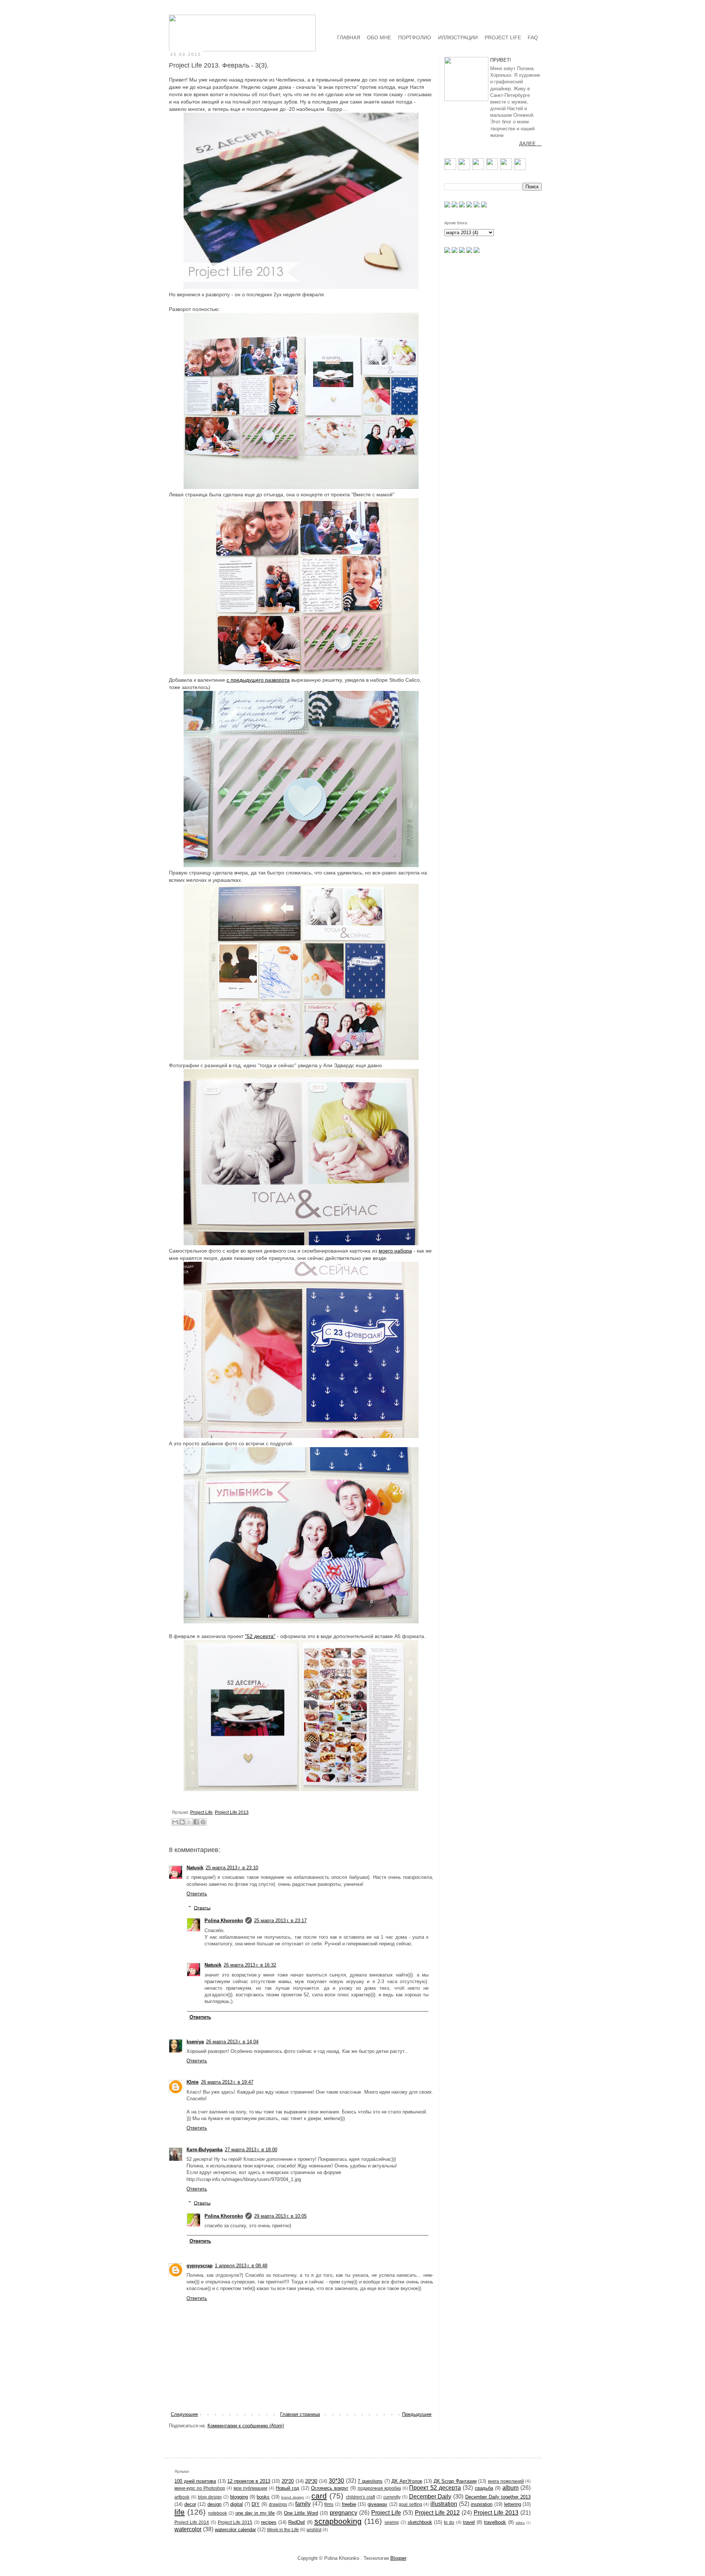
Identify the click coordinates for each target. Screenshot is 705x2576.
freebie (349, 2504)
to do (449, 2522)
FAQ (533, 37)
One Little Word (301, 2513)
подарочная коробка (379, 2488)
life (180, 2512)
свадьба (484, 2488)
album (510, 2488)
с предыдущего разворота (258, 680)
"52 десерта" (260, 1636)
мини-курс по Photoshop (200, 2488)
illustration (444, 2504)
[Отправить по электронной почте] (175, 1822)
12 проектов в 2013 (249, 2481)
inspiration (482, 2504)
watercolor (188, 2529)
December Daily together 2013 (498, 2497)
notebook (218, 2513)
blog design (210, 2497)
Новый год (288, 2488)
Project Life (201, 1812)
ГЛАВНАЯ (349, 37)
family (303, 2504)
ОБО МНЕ (379, 37)
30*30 (336, 2481)
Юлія (193, 2082)
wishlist (314, 2530)
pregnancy (344, 2513)
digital (236, 2504)
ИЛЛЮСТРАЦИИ (458, 37)
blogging (239, 2497)
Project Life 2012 (437, 2513)
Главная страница (300, 2414)
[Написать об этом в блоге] (182, 1822)
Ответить (197, 1894)
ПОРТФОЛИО (415, 37)
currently (392, 2497)
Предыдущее (417, 2414)
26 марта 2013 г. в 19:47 (227, 2082)
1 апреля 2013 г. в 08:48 (241, 2266)
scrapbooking (338, 2521)
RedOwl (297, 2522)
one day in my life (255, 2513)
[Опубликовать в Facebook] (196, 1822)
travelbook (495, 2522)
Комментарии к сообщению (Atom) (246, 2426)
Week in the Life (283, 2530)
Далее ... (530, 144)
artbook (182, 2497)
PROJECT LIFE (503, 37)
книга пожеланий (506, 2481)
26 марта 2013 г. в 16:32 (250, 1965)
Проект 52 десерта (435, 2488)
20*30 (311, 2481)
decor (190, 2504)
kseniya (195, 2042)
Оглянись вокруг (330, 2488)
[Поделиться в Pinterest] (203, 1822)
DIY (256, 2504)
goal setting (411, 2504)
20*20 (288, 2481)
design (214, 2504)
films (329, 2504)
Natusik (195, 1868)
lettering (513, 2504)
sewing (392, 2522)
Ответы (202, 1908)
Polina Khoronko (224, 1921)
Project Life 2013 (232, 1812)
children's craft (360, 2497)
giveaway (377, 2504)
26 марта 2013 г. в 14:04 (232, 2042)
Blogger (398, 2558)
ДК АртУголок (407, 2481)
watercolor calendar (235, 2530)
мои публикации (250, 2488)
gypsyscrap (200, 2266)
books (263, 2497)
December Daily (430, 2497)
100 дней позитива (195, 2481)
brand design (293, 2497)
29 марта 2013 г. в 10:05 (280, 2216)
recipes (269, 2522)
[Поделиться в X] (189, 1822)
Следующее (184, 2414)
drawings (278, 2504)
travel (469, 2522)
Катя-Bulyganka (205, 2150)
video (520, 2523)
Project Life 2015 (235, 2522)
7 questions (370, 2481)
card (319, 2496)
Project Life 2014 (192, 2522)
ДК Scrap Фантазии (455, 2481)
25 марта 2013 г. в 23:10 (232, 1868)
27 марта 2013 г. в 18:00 (251, 2150)
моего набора (395, 1251)
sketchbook (420, 2522)
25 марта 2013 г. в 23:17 (280, 1921)
